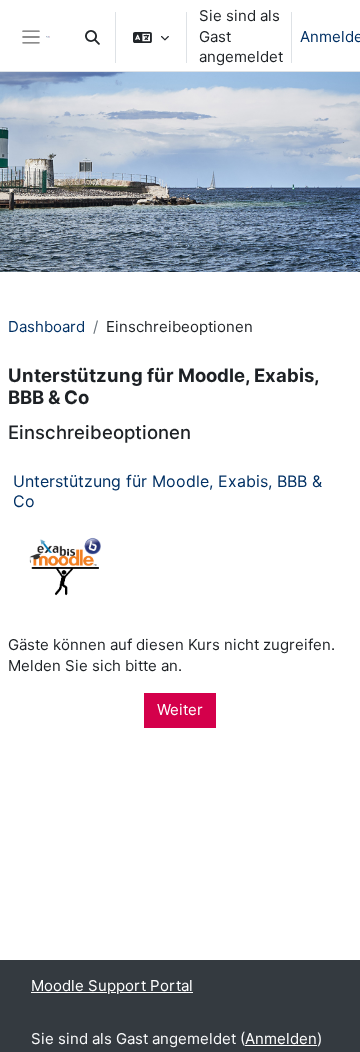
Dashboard (46, 326)
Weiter (180, 709)
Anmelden (281, 1038)
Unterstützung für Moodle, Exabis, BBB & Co (167, 490)
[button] (92, 37)
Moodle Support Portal (112, 985)
